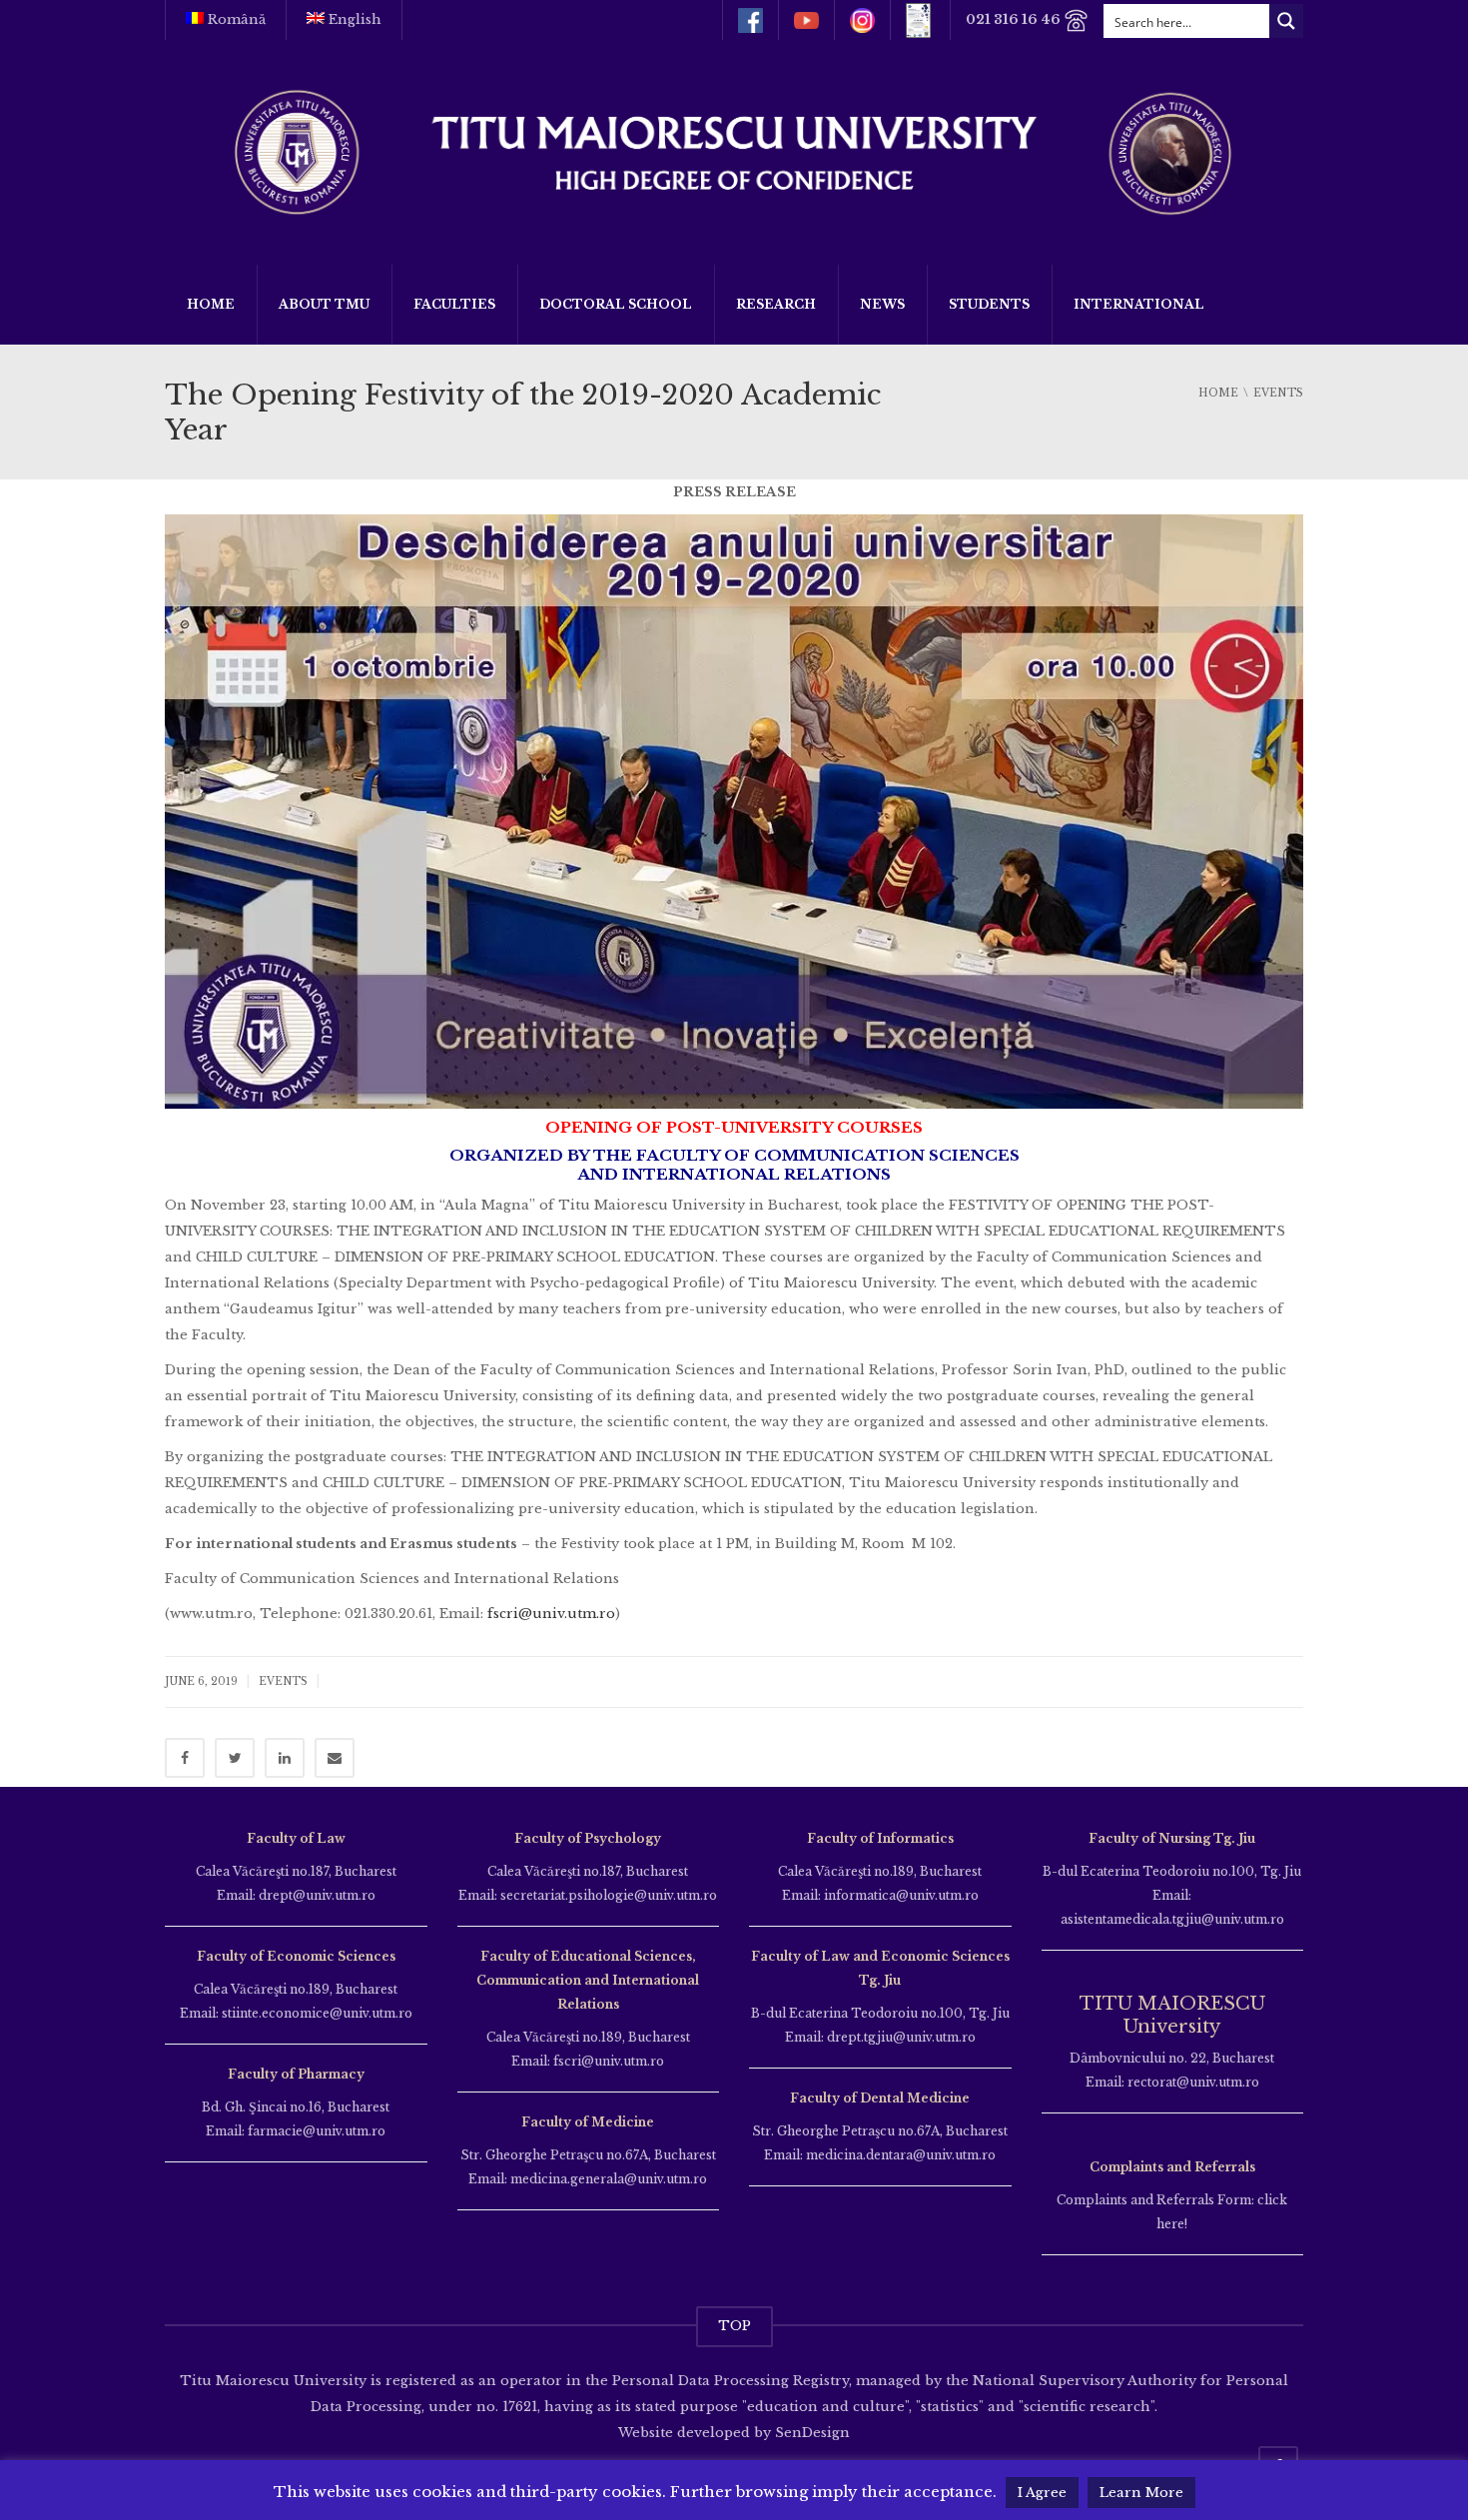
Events (283, 1681)
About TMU (324, 304)
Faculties (454, 304)
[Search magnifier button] (1286, 21)
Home (211, 304)
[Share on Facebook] (185, 1758)
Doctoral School (616, 304)
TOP (734, 2326)
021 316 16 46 (1015, 19)
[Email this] (335, 1758)
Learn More (1141, 2493)
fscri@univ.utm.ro (551, 1614)
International (1139, 304)
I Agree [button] (1042, 2493)
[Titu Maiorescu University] (734, 150)
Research (776, 304)
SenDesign (810, 2433)
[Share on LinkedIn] (285, 1758)
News (882, 304)
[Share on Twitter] (235, 1758)
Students (989, 304)
